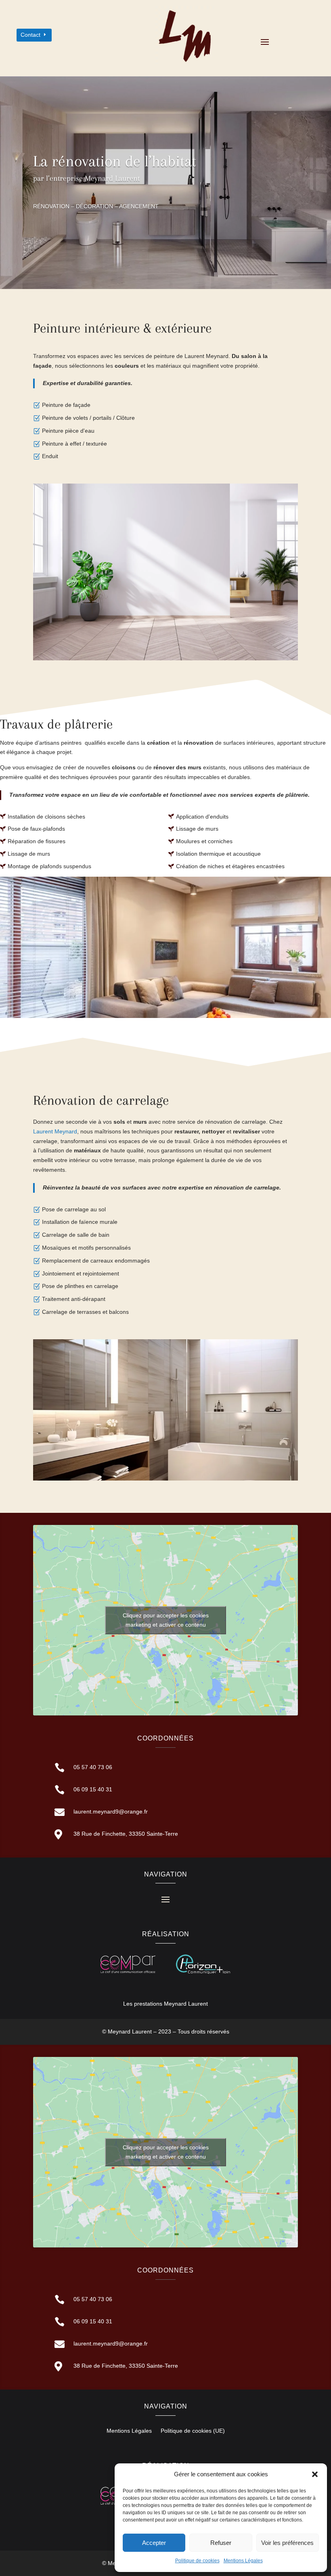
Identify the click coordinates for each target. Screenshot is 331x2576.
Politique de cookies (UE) (193, 2431)
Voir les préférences (287, 2543)
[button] (315, 2474)
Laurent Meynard (55, 1131)
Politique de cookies (197, 2561)
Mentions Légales (243, 2561)
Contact (30, 35)
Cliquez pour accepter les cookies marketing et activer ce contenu (166, 1620)
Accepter (154, 2543)
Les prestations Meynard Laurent (165, 2004)
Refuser (221, 2543)
